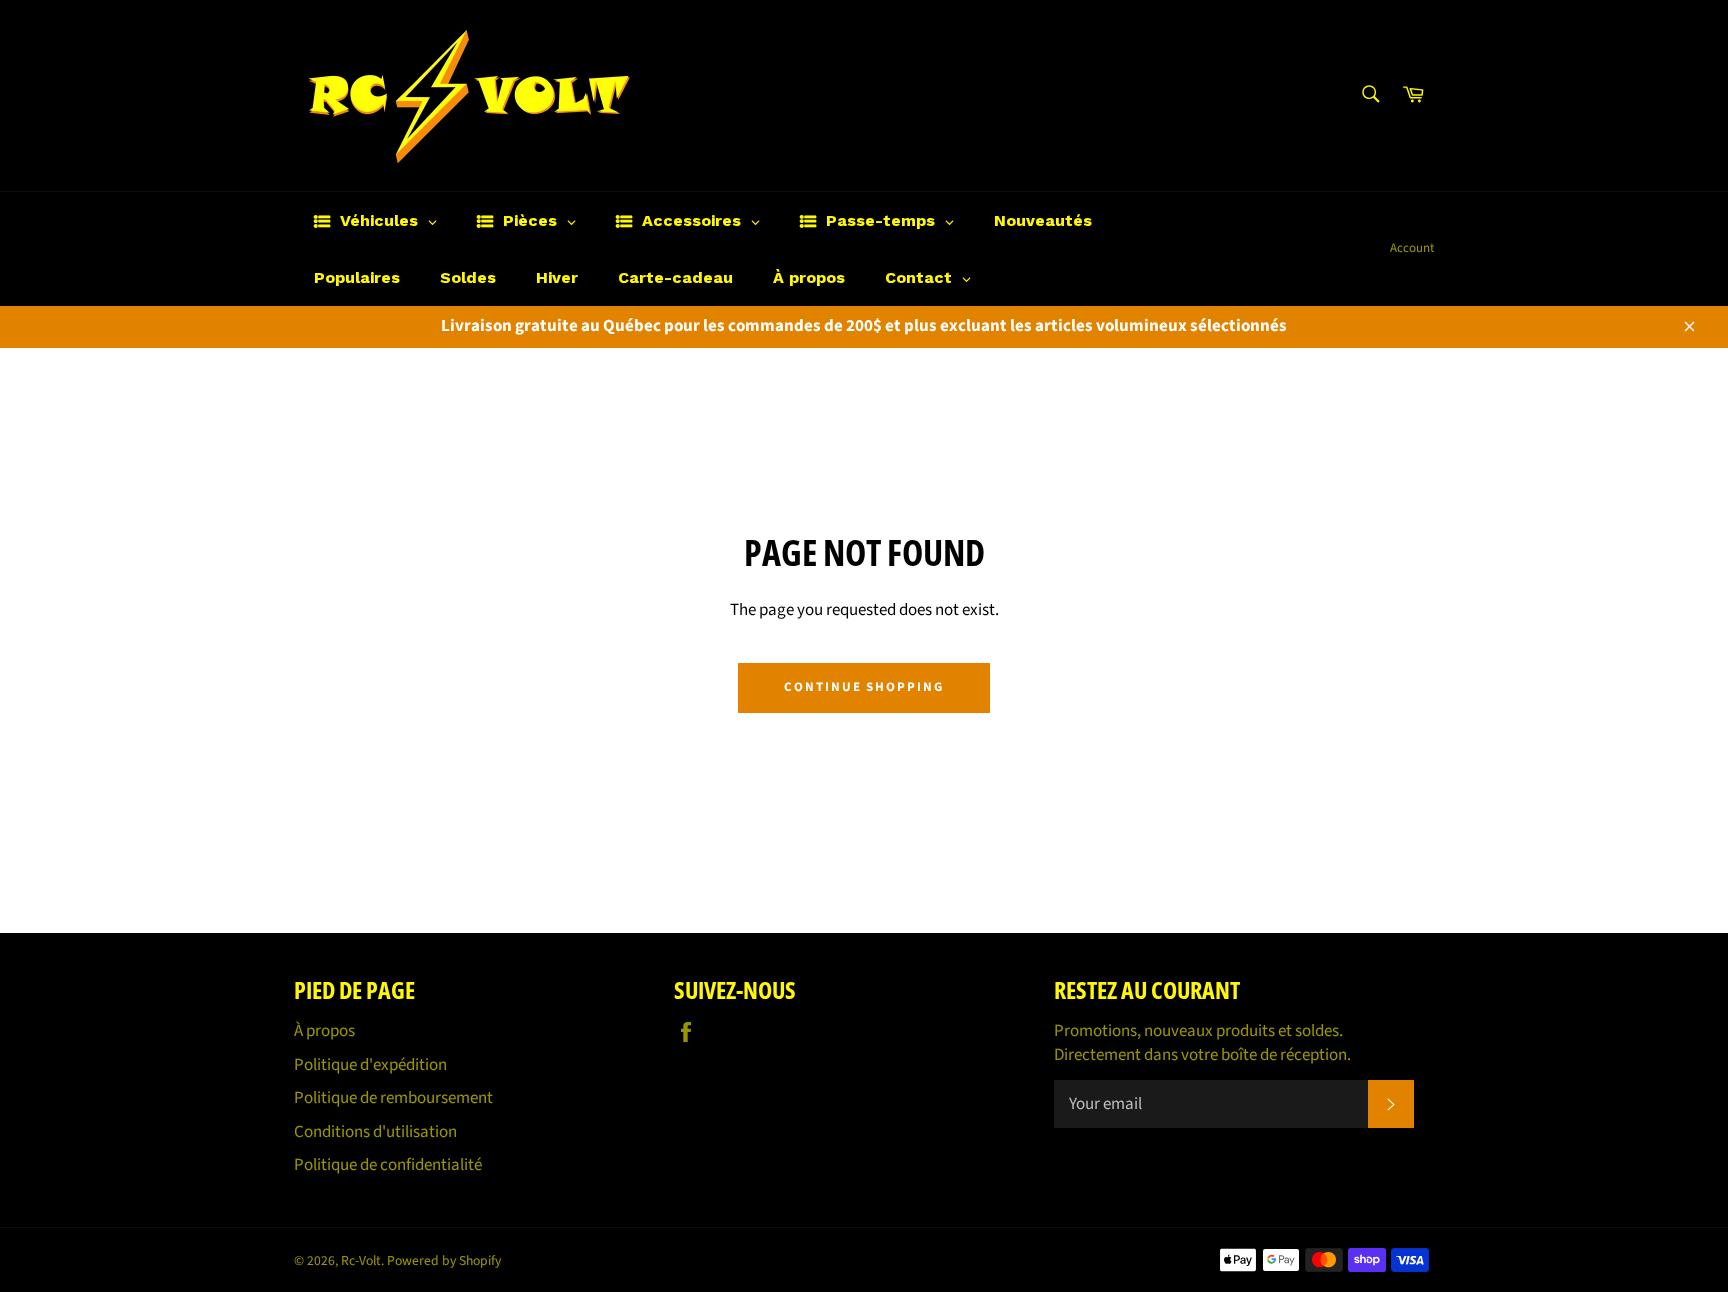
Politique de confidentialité (388, 1165)
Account (1412, 248)
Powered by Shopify (444, 1260)
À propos (324, 1031)
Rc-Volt (361, 1260)
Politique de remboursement (393, 1098)
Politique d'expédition (370, 1065)
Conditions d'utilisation (375, 1132)
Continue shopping (864, 687)
